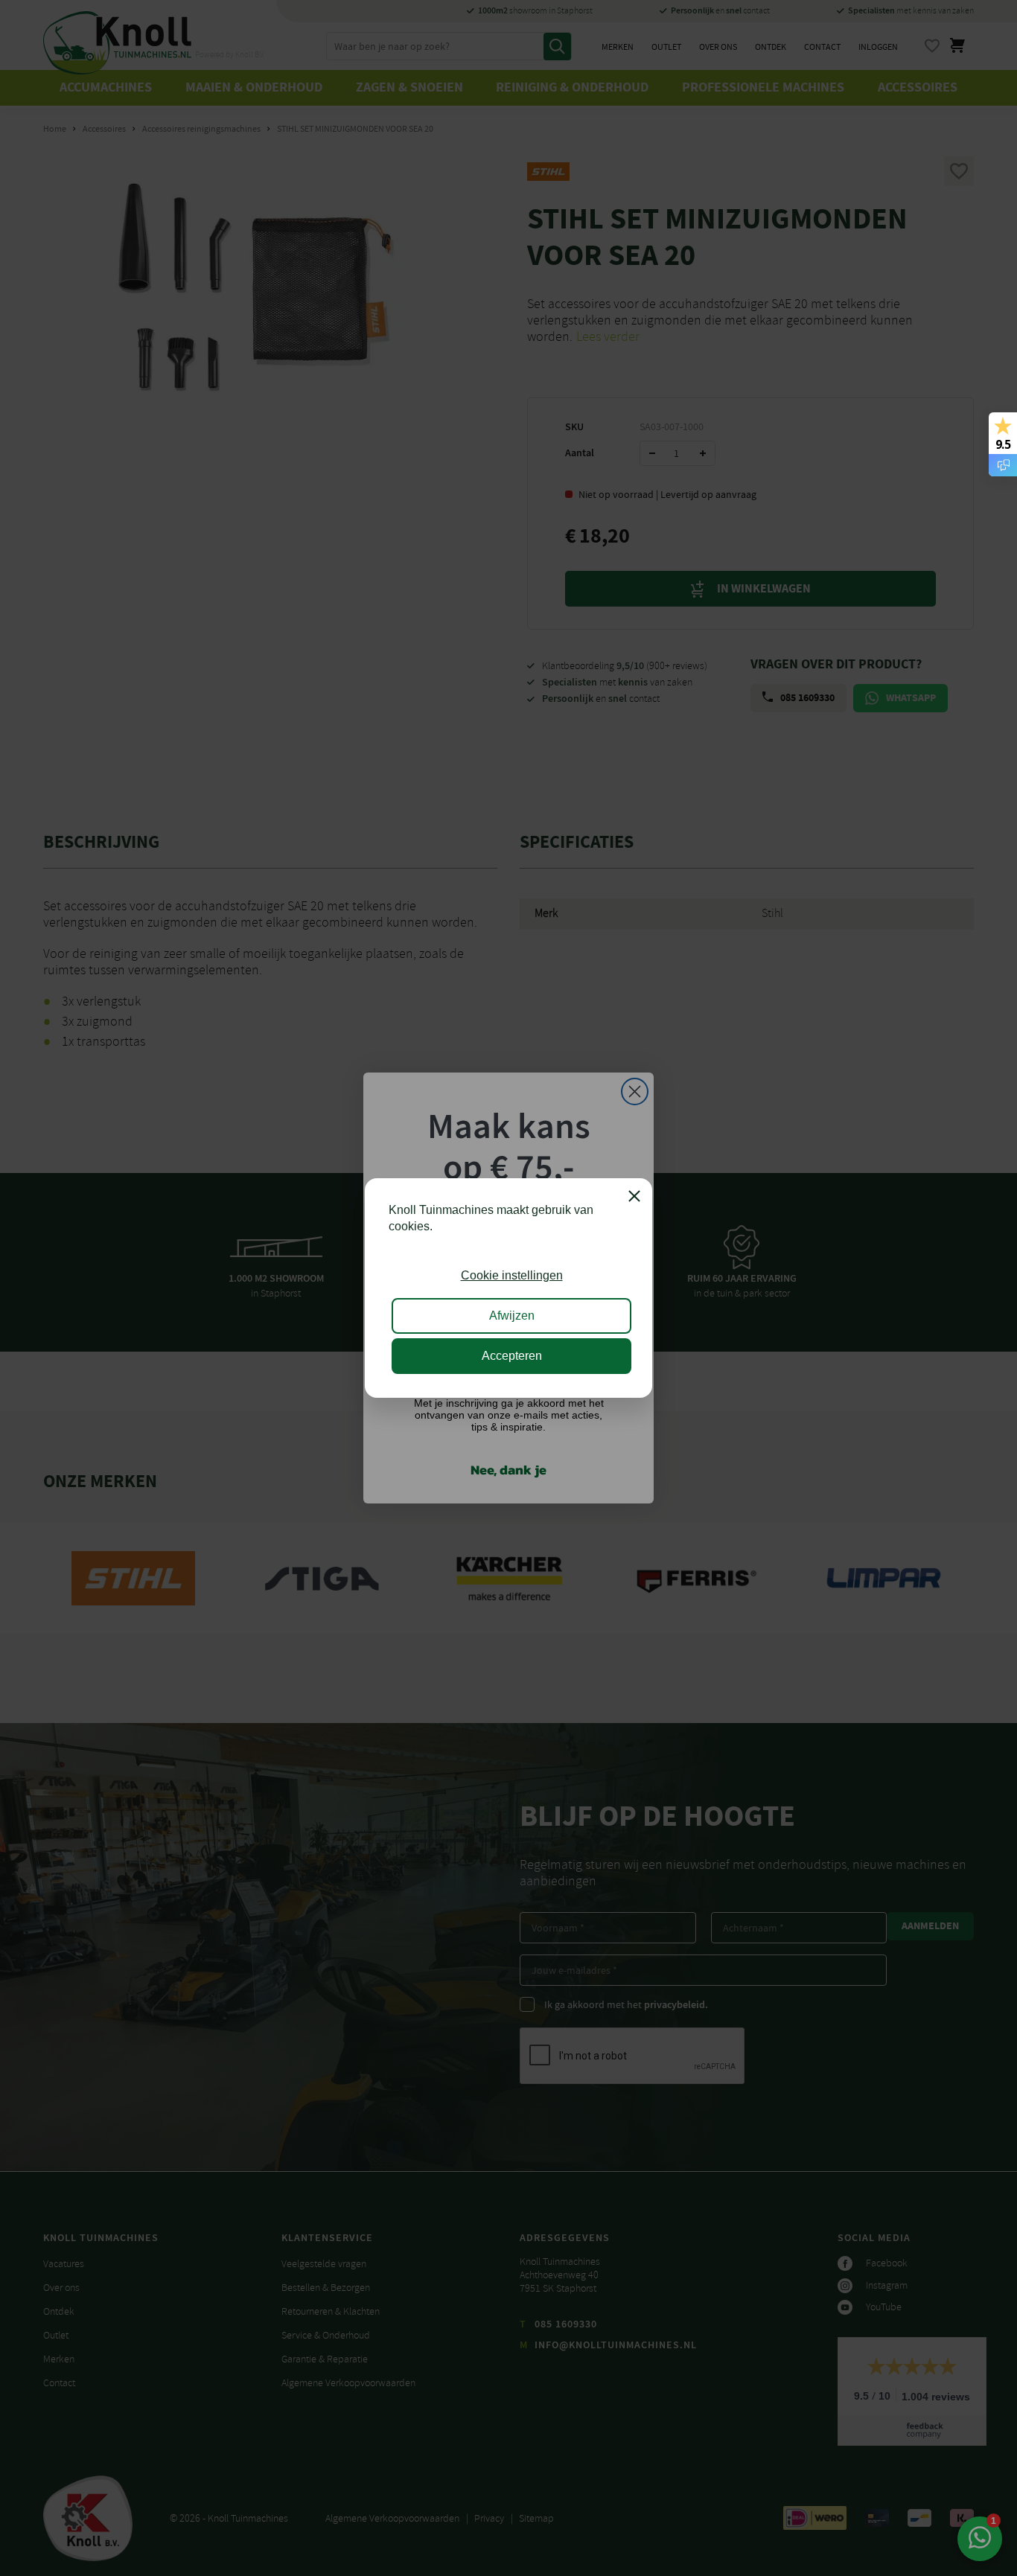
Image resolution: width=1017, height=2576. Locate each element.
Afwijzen (512, 1316)
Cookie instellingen (512, 1275)
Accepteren (512, 1356)
